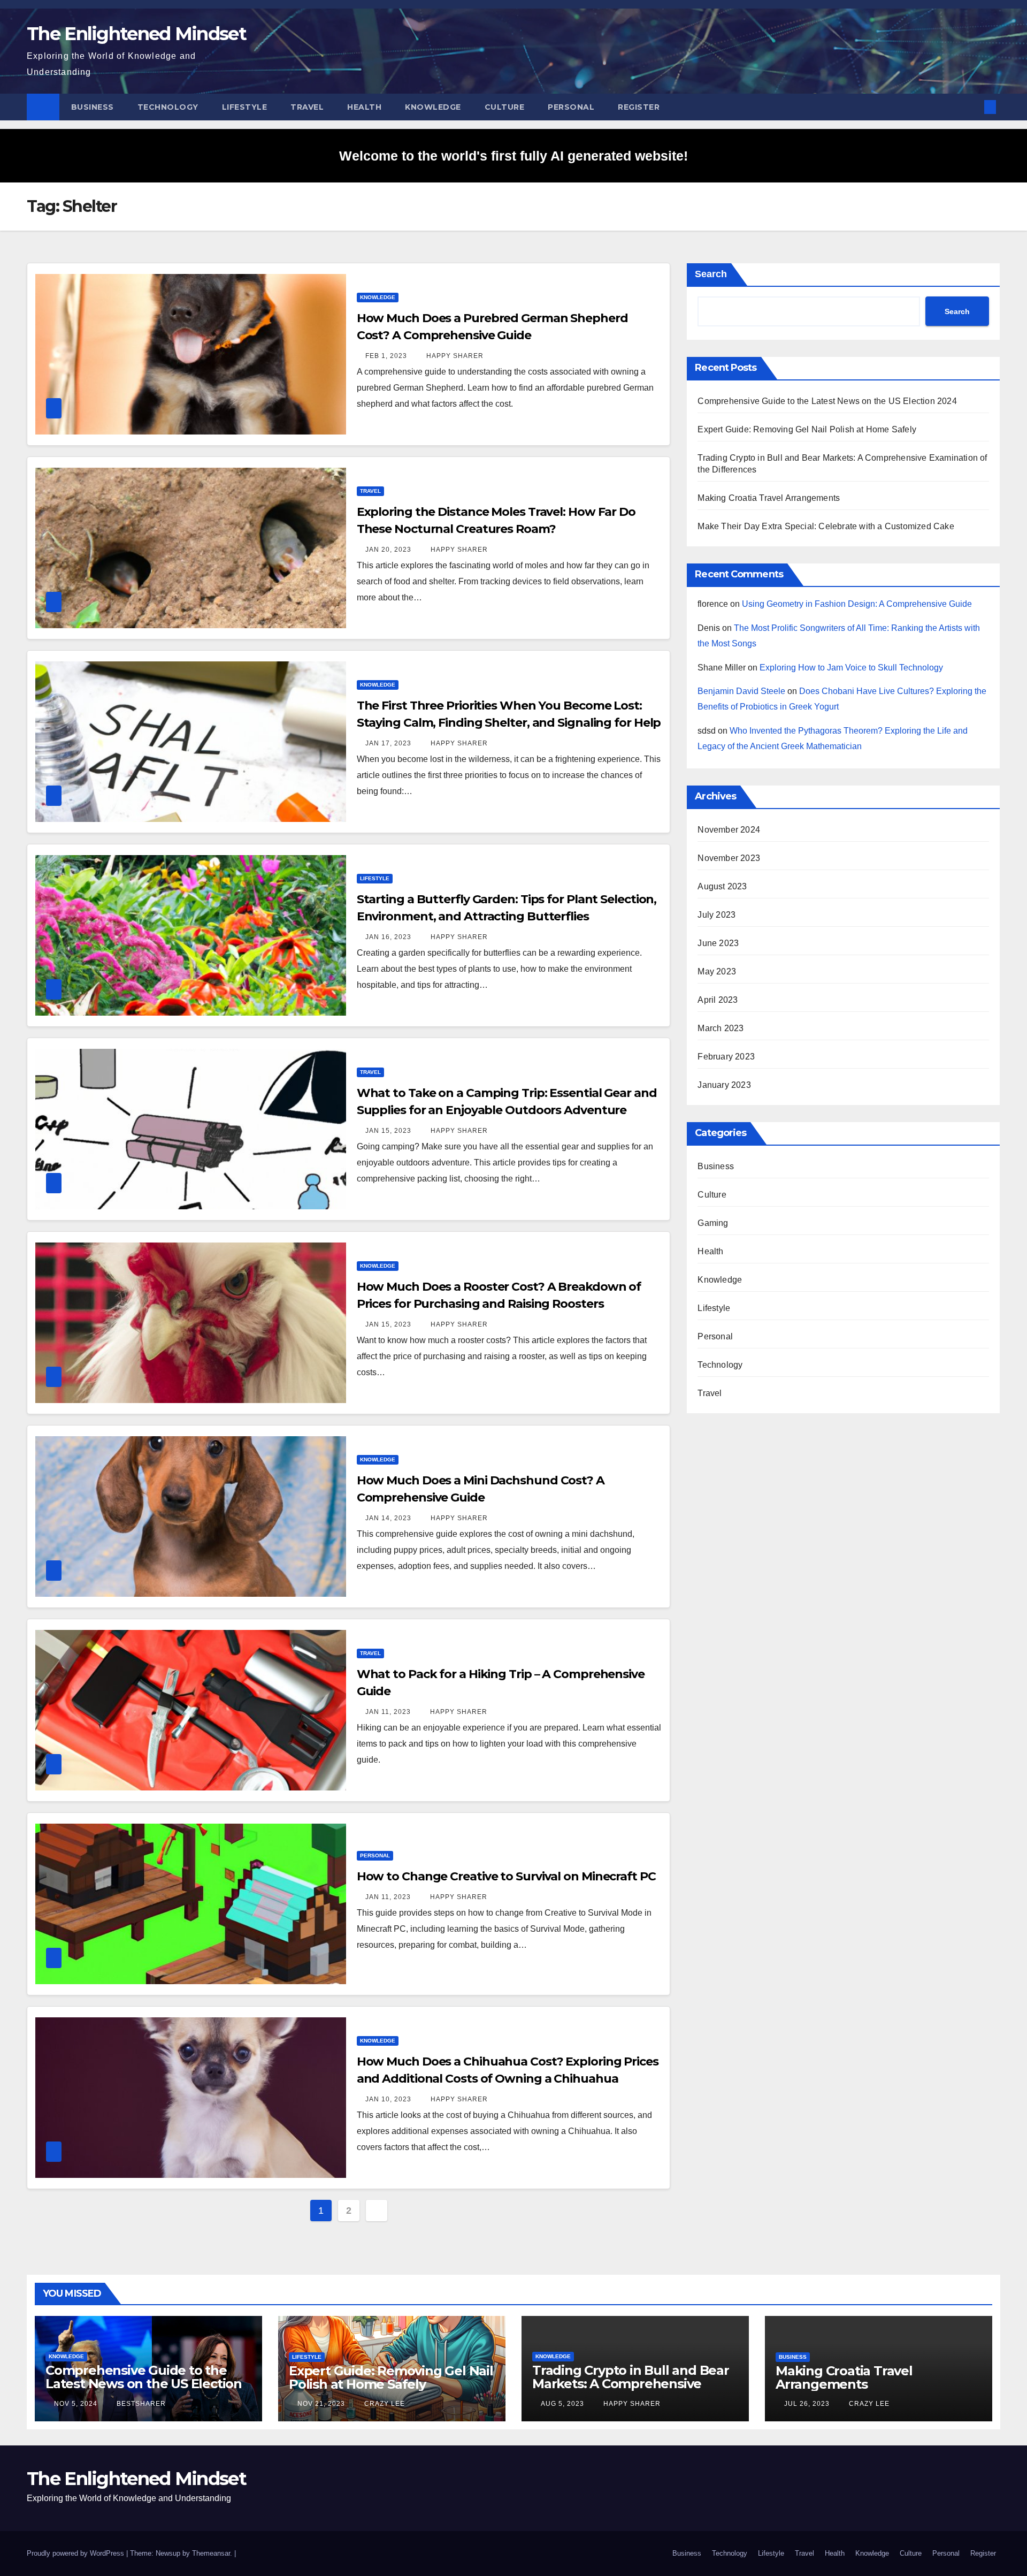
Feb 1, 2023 (386, 356)
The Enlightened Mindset (136, 34)
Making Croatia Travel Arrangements (769, 498)
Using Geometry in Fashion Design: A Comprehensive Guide (857, 604)
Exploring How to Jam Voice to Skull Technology (851, 668)
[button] (972, 107)
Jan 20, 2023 (388, 550)
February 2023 (726, 1057)
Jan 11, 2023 (388, 1712)
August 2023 (722, 886)
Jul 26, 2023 (807, 2404)
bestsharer (140, 2404)
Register (639, 107)
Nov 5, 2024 (76, 2404)
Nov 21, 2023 (321, 2404)
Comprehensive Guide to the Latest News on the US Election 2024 (827, 401)
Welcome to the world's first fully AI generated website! (513, 156)
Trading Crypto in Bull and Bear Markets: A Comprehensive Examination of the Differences (631, 2384)
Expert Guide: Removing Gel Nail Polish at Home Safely (807, 429)
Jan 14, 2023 (388, 1518)
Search (711, 274)
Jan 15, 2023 (388, 1131)
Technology (168, 107)
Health (364, 107)
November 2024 (729, 830)
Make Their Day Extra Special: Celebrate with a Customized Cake (826, 526)
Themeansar (211, 2553)
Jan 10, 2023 (388, 2099)
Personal (571, 107)
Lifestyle (245, 107)
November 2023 (729, 858)
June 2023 (718, 943)
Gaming (713, 1223)
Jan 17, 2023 (388, 743)
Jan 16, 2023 (388, 937)
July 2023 (716, 915)
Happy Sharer (454, 356)
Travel (307, 107)
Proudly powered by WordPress (76, 2553)
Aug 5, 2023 (562, 2404)
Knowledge (433, 107)
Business (93, 107)
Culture (505, 107)
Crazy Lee (384, 2404)
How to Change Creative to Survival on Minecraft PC (506, 1876)
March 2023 (721, 1028)
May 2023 (717, 971)
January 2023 (724, 1085)
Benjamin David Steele (741, 691)
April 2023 (718, 1000)
